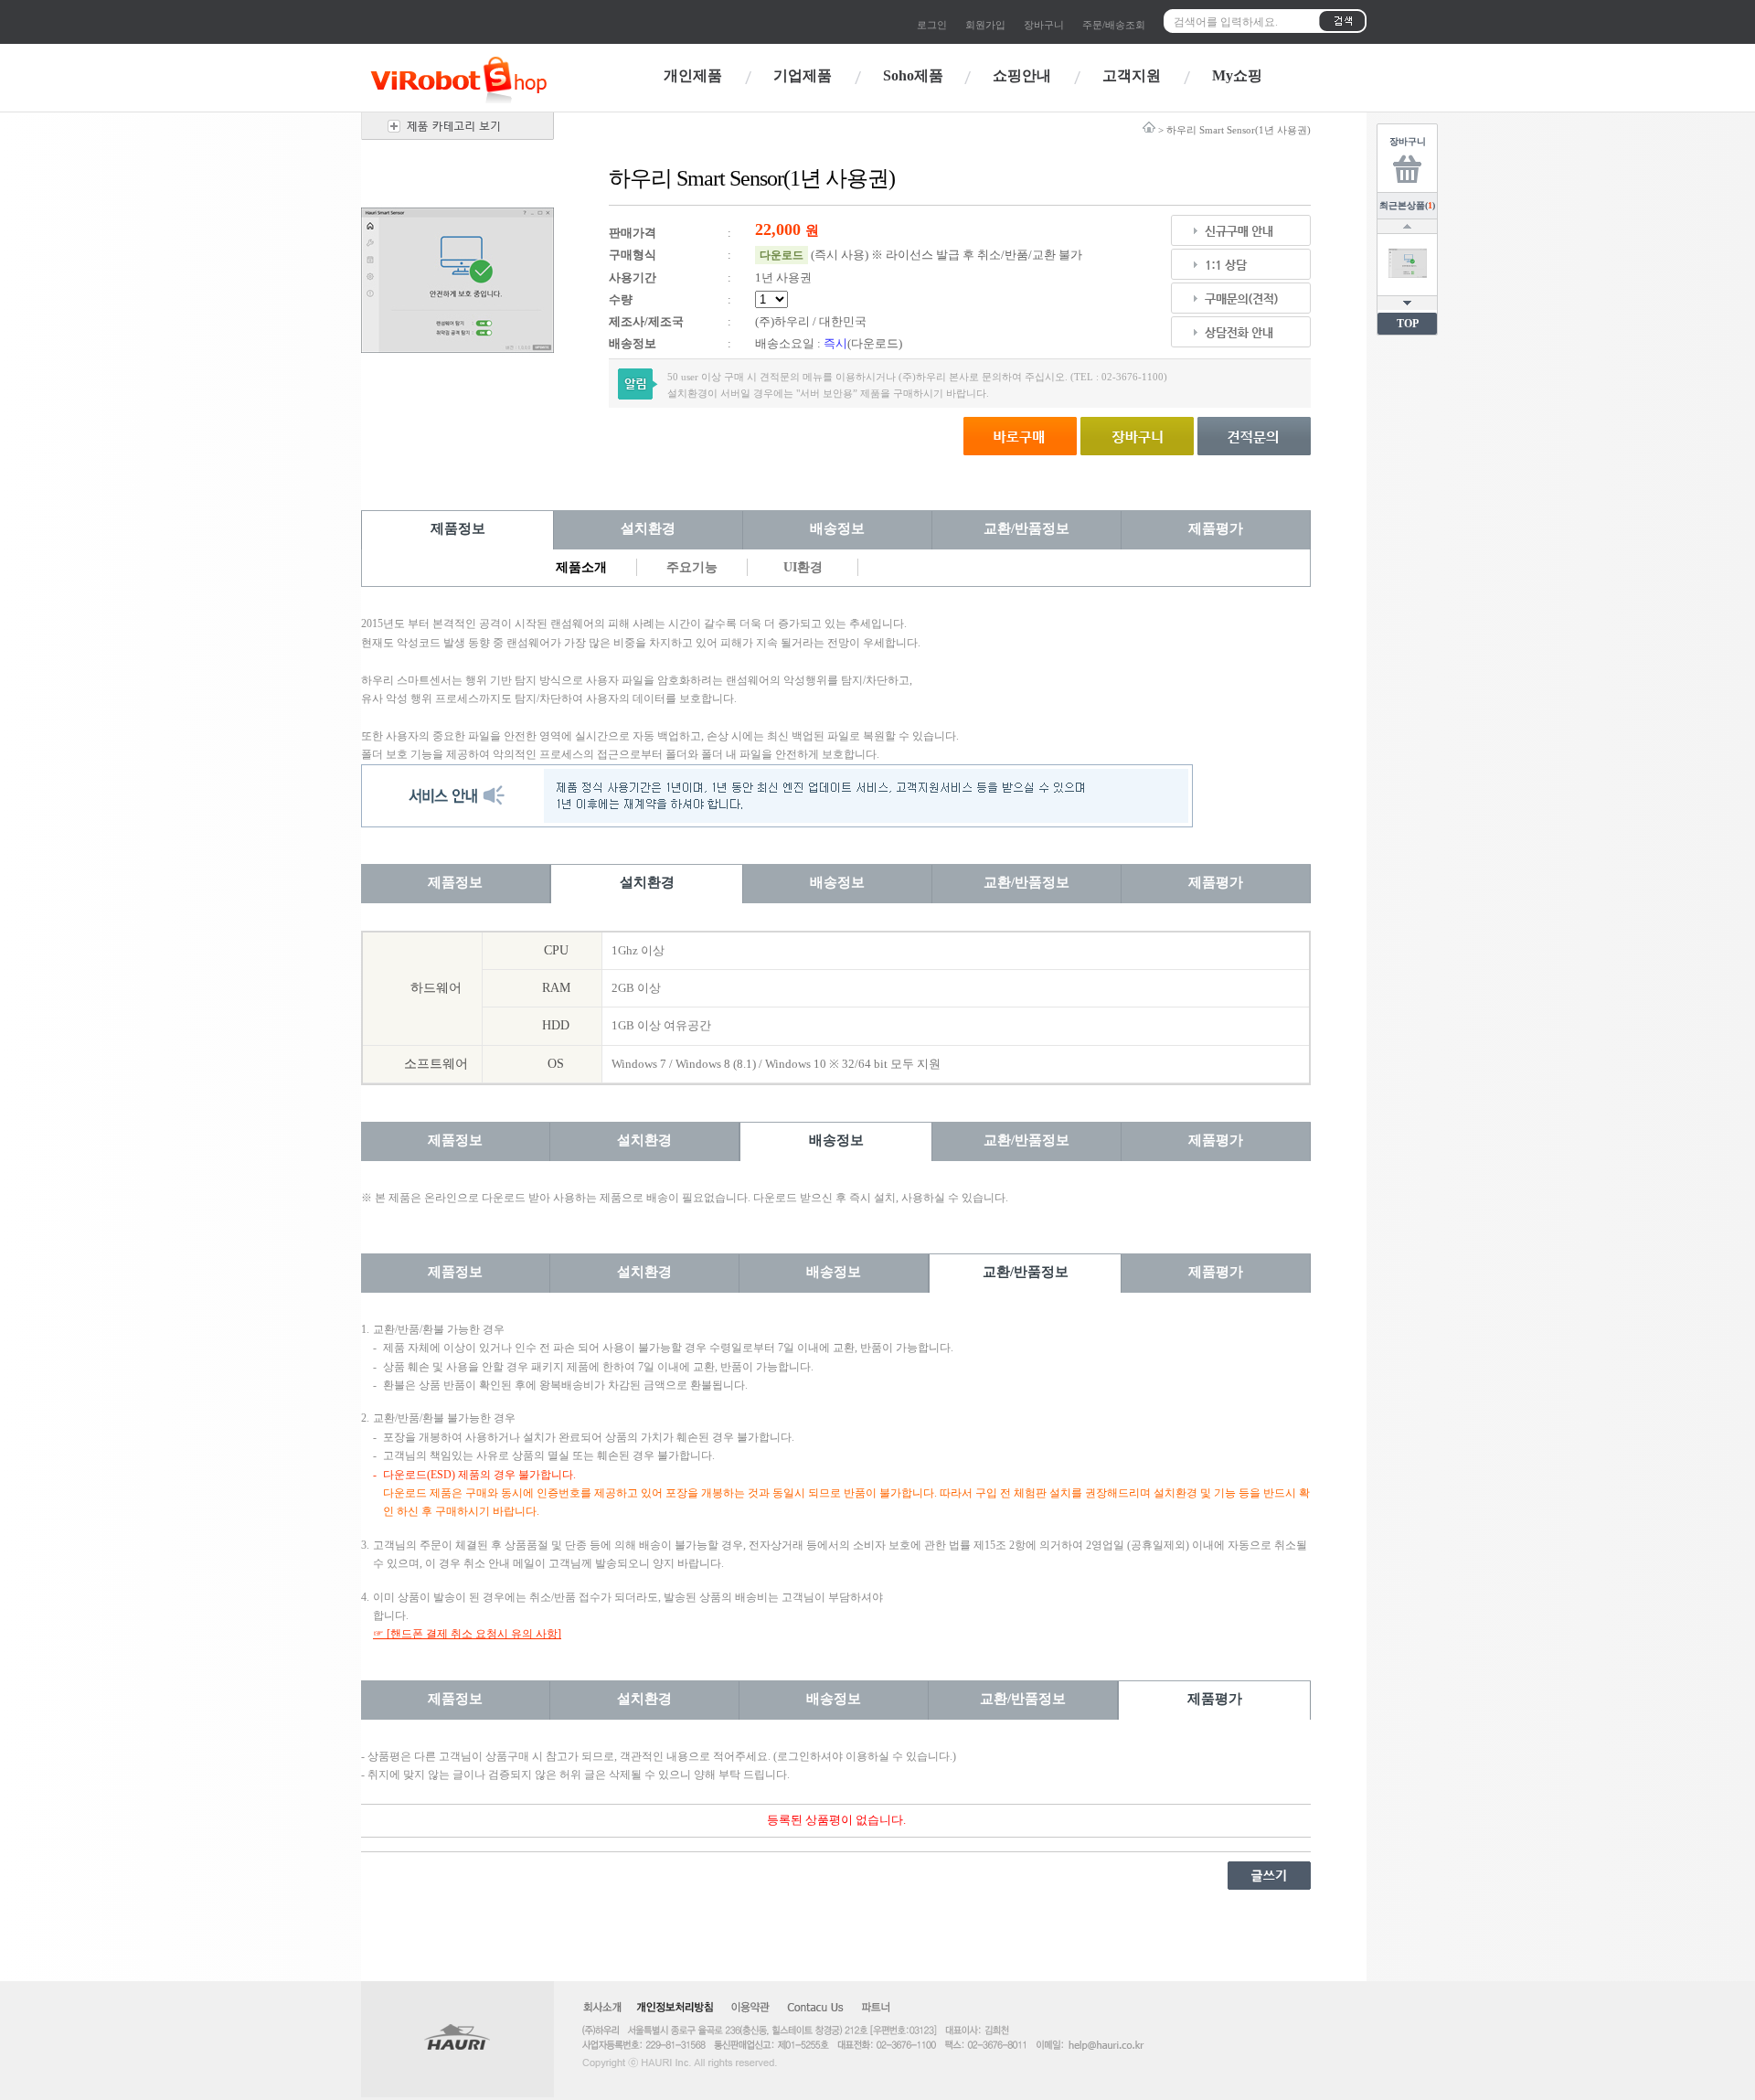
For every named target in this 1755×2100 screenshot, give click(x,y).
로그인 (932, 25)
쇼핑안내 (1022, 75)
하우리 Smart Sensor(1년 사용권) (1239, 130)
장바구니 (1044, 25)
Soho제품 (913, 75)
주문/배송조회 (1114, 25)
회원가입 (985, 25)
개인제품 (693, 75)
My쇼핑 (1237, 75)
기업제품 (803, 75)
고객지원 (1132, 75)
